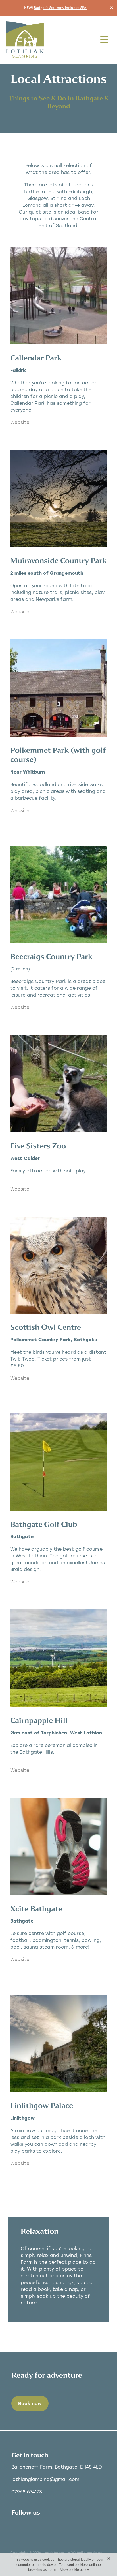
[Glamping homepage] (52, 40)
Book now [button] (30, 2403)
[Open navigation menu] (104, 40)
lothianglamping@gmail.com (45, 2479)
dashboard (55, 2553)
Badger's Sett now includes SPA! (61, 8)
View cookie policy (75, 2570)
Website (20, 422)
